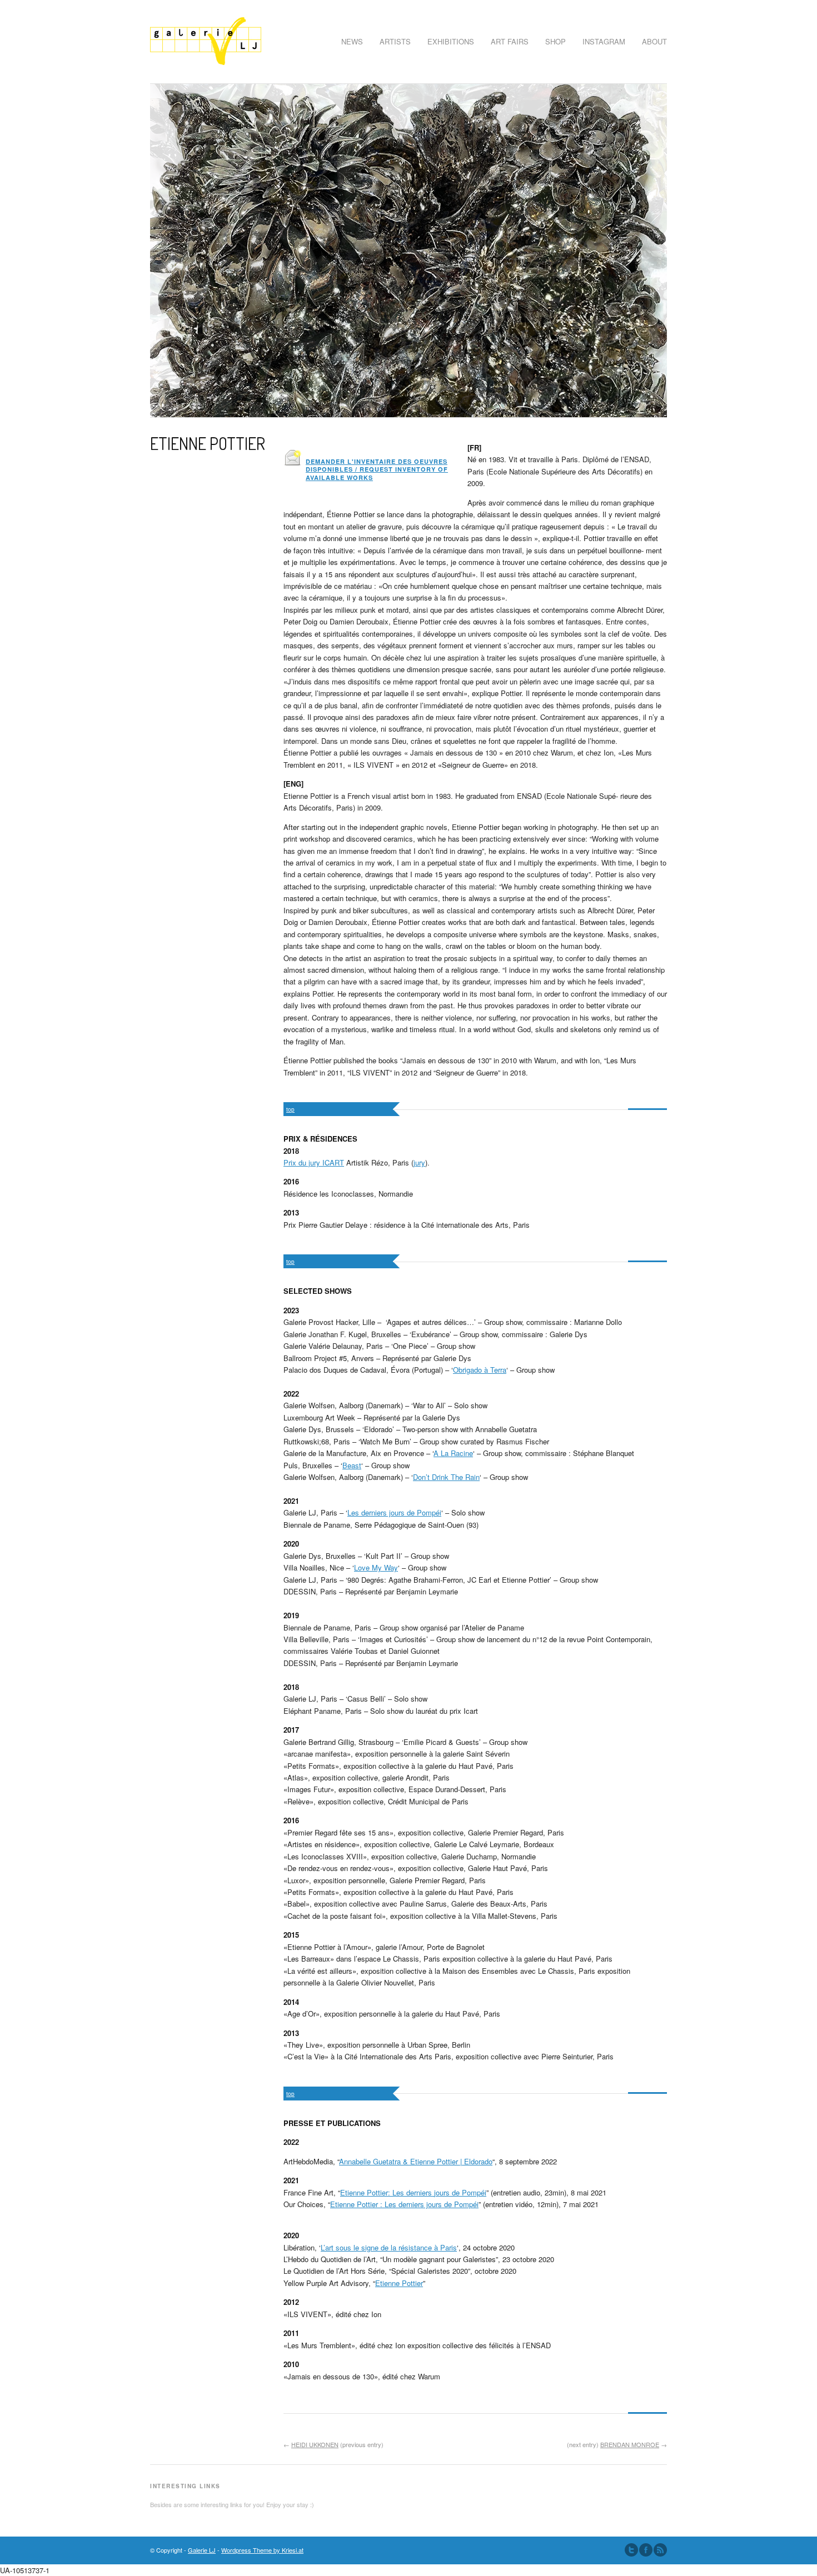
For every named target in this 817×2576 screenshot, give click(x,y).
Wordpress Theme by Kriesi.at (262, 2550)
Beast (352, 1465)
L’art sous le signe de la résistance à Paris (389, 2247)
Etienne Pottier (399, 2283)
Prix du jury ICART (314, 1162)
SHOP (556, 41)
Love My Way (376, 1567)
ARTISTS (395, 41)
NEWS (352, 41)
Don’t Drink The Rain (446, 1477)
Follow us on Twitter (631, 2550)
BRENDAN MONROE (630, 2444)
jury (419, 1162)
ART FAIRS (510, 41)
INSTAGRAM (604, 41)
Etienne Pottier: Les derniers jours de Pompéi (413, 2192)
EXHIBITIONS (451, 41)
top (290, 1109)
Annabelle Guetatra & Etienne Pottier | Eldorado (416, 2161)
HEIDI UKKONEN (315, 2444)
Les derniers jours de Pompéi (394, 1512)
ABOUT (654, 41)
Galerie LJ (202, 2550)
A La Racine (453, 1453)
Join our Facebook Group (646, 2550)
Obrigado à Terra (480, 1370)
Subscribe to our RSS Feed (660, 2550)
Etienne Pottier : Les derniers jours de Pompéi (404, 2204)
